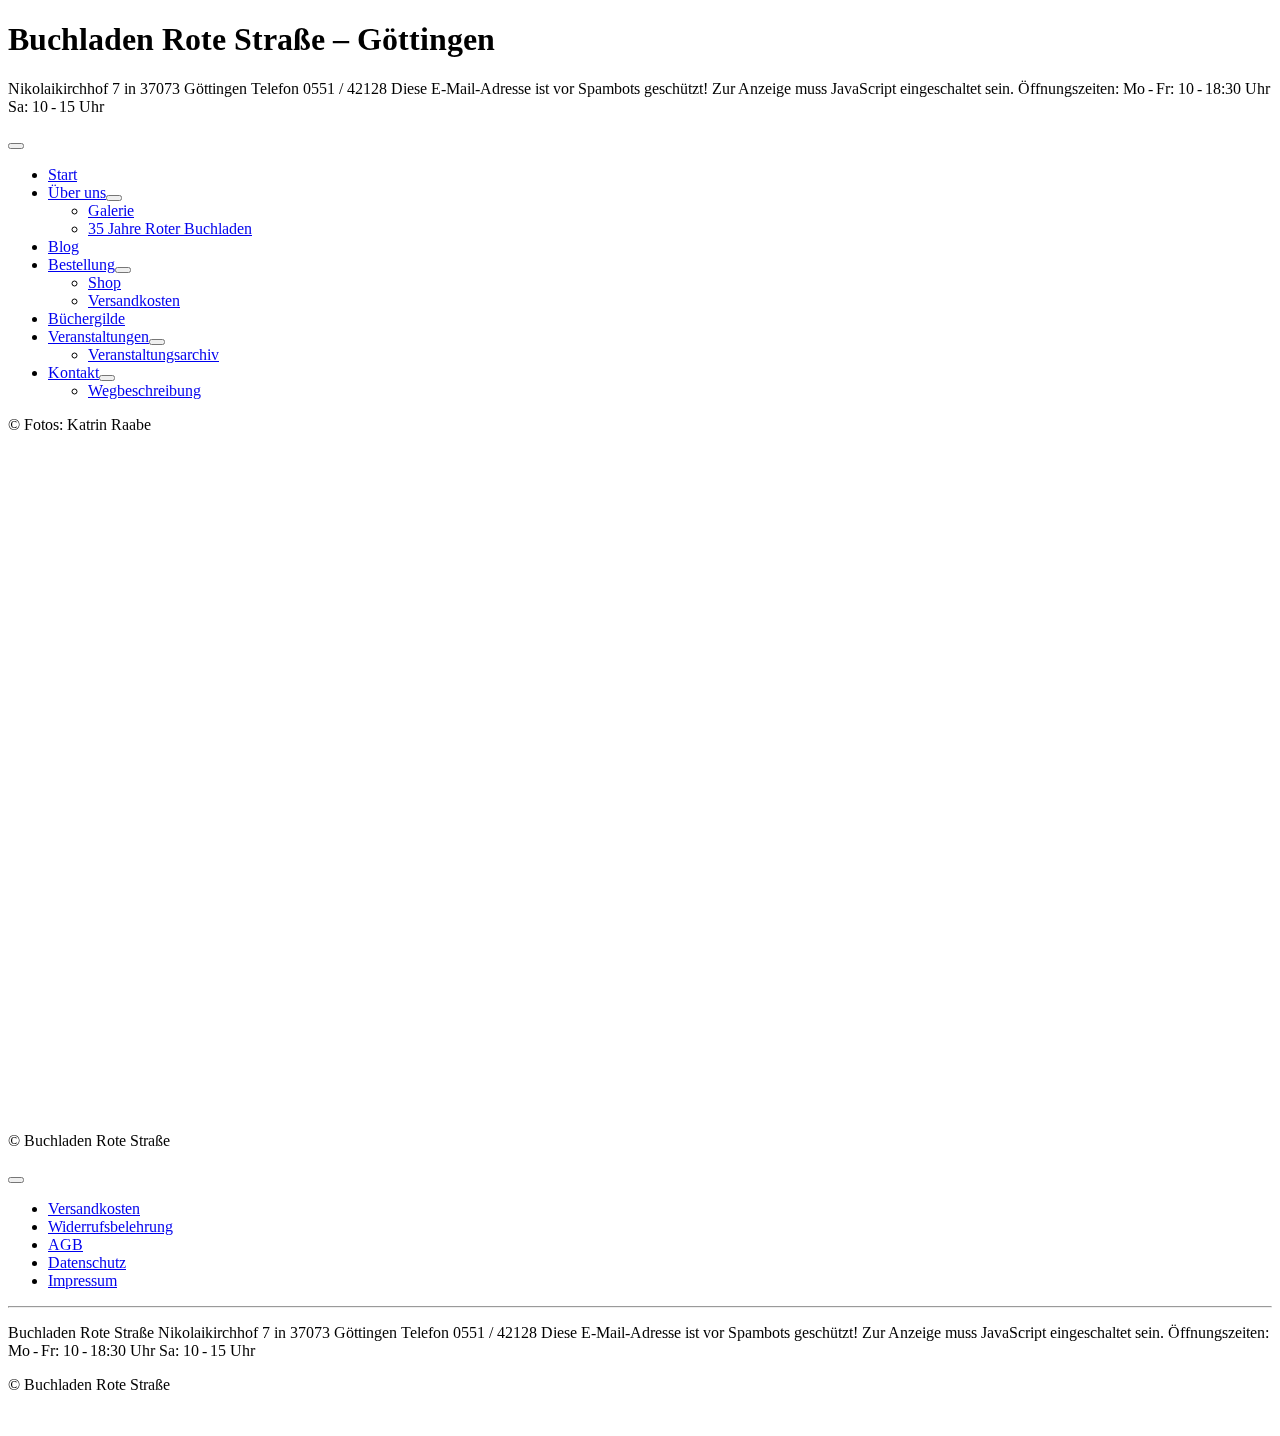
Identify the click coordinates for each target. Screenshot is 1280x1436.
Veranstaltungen (98, 336)
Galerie (111, 210)
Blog (63, 246)
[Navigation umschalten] (16, 146)
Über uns (77, 192)
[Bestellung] (123, 270)
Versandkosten (134, 300)
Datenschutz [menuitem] (87, 1262)
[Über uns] (114, 198)
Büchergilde (86, 318)
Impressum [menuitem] (82, 1280)
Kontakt (73, 372)
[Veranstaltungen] (157, 342)
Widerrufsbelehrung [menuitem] (110, 1226)
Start (62, 174)
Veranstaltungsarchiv (153, 354)
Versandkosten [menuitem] (94, 1208)
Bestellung (81, 264)
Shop (104, 282)
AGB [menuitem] (65, 1244)
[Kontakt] (107, 378)
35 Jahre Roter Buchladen (170, 228)
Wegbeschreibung (144, 390)
